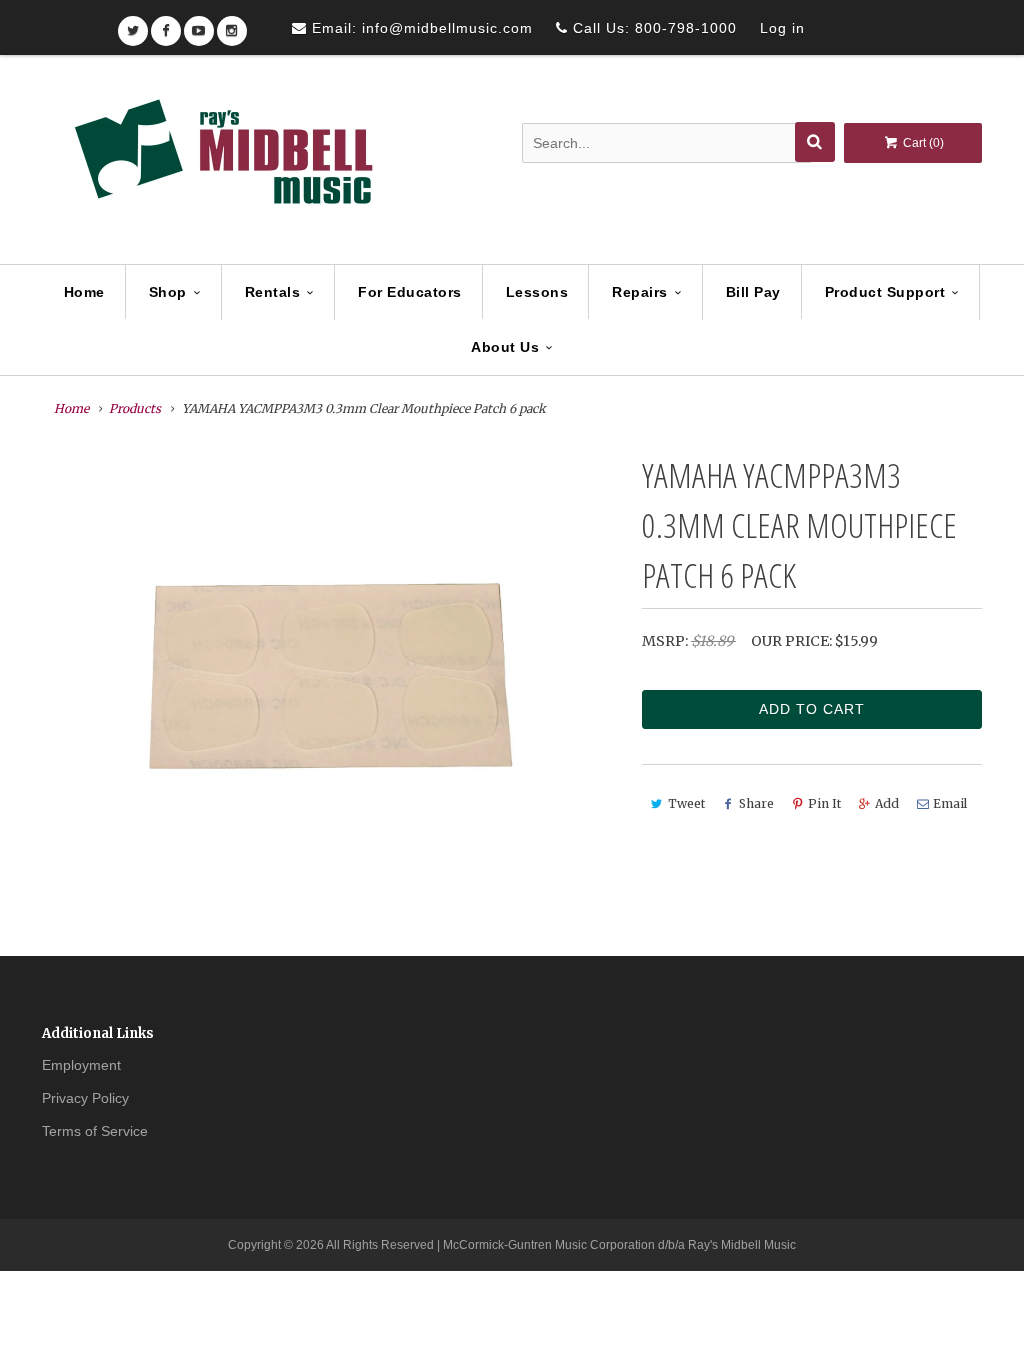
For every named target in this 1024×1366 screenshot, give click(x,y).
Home (84, 292)
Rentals (273, 292)
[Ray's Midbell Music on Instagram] (232, 24)
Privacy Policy (85, 1098)
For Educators (410, 292)
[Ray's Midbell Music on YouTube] (199, 24)
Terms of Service (95, 1131)
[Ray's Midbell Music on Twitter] (133, 24)
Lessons (537, 292)
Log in (782, 28)
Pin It (824, 803)
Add (887, 803)
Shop (168, 292)
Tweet (686, 803)
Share (756, 803)
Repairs (640, 292)
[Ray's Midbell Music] (222, 161)
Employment (81, 1065)
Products (135, 408)
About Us (505, 347)
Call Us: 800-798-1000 (652, 28)
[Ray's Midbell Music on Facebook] (166, 24)
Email (950, 803)
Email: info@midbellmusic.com (420, 28)
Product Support (885, 292)
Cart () (922, 143)
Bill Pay (753, 292)
